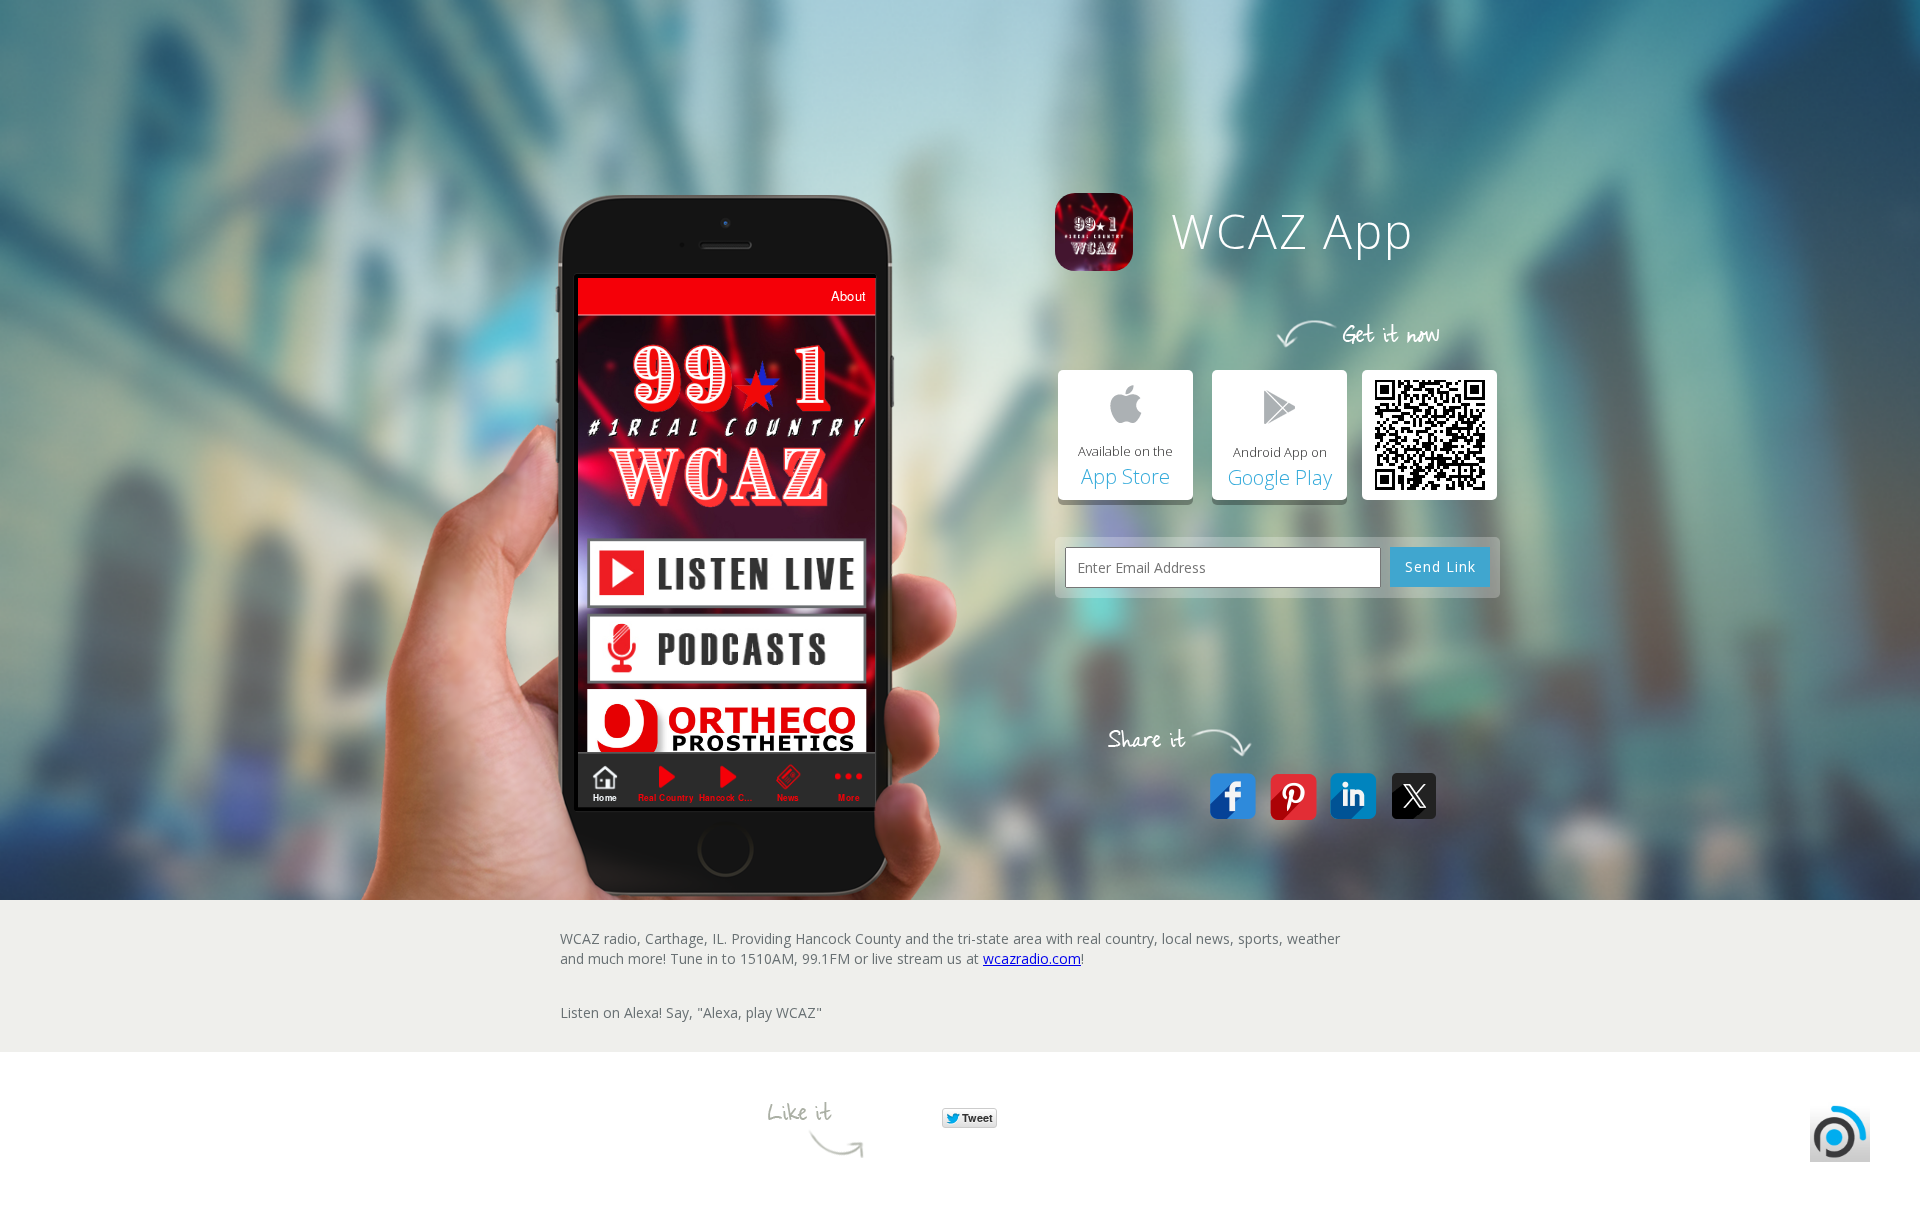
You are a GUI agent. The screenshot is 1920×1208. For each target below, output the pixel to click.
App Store (1125, 476)
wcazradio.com (1032, 958)
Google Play (1280, 477)
